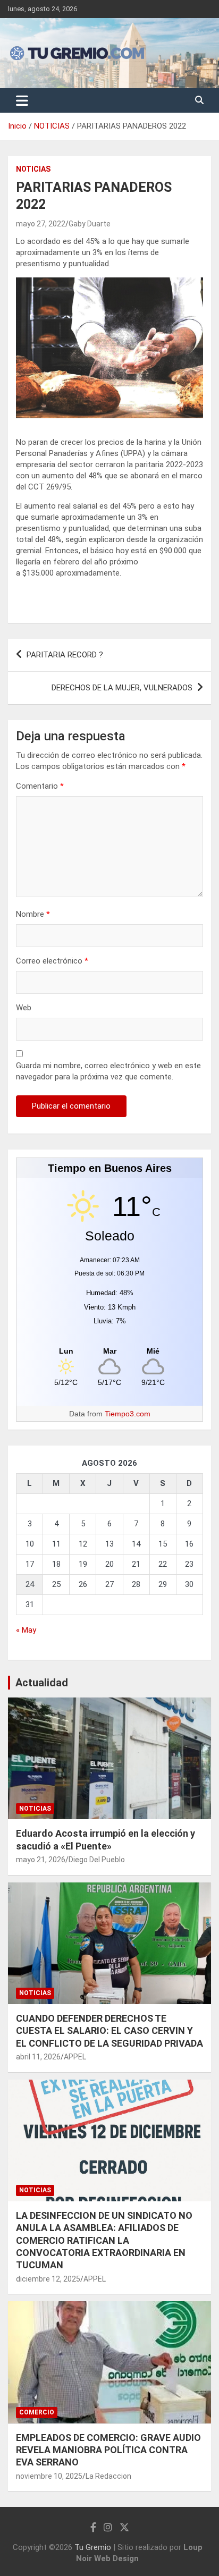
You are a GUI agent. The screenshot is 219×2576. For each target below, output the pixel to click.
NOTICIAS (33, 169)
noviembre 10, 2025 (49, 2476)
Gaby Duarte (90, 224)
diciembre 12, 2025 (48, 2279)
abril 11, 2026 (38, 2057)
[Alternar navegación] (22, 100)
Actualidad (42, 1683)
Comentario (40, 786)
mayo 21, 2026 (41, 1860)
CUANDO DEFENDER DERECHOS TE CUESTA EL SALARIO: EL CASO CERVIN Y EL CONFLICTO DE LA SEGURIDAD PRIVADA (109, 2031)
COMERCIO (37, 2412)
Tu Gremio (93, 2547)
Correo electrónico (52, 961)
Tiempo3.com (128, 1414)
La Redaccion (108, 2476)
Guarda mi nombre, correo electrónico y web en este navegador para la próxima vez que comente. (108, 1071)
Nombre (33, 914)
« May (26, 1630)
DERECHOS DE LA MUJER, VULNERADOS (122, 688)
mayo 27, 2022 (41, 224)
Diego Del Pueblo (97, 1860)
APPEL (75, 2057)
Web (24, 1008)
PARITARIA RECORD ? (65, 655)
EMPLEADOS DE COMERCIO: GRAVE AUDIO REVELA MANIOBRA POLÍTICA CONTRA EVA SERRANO (108, 2450)
